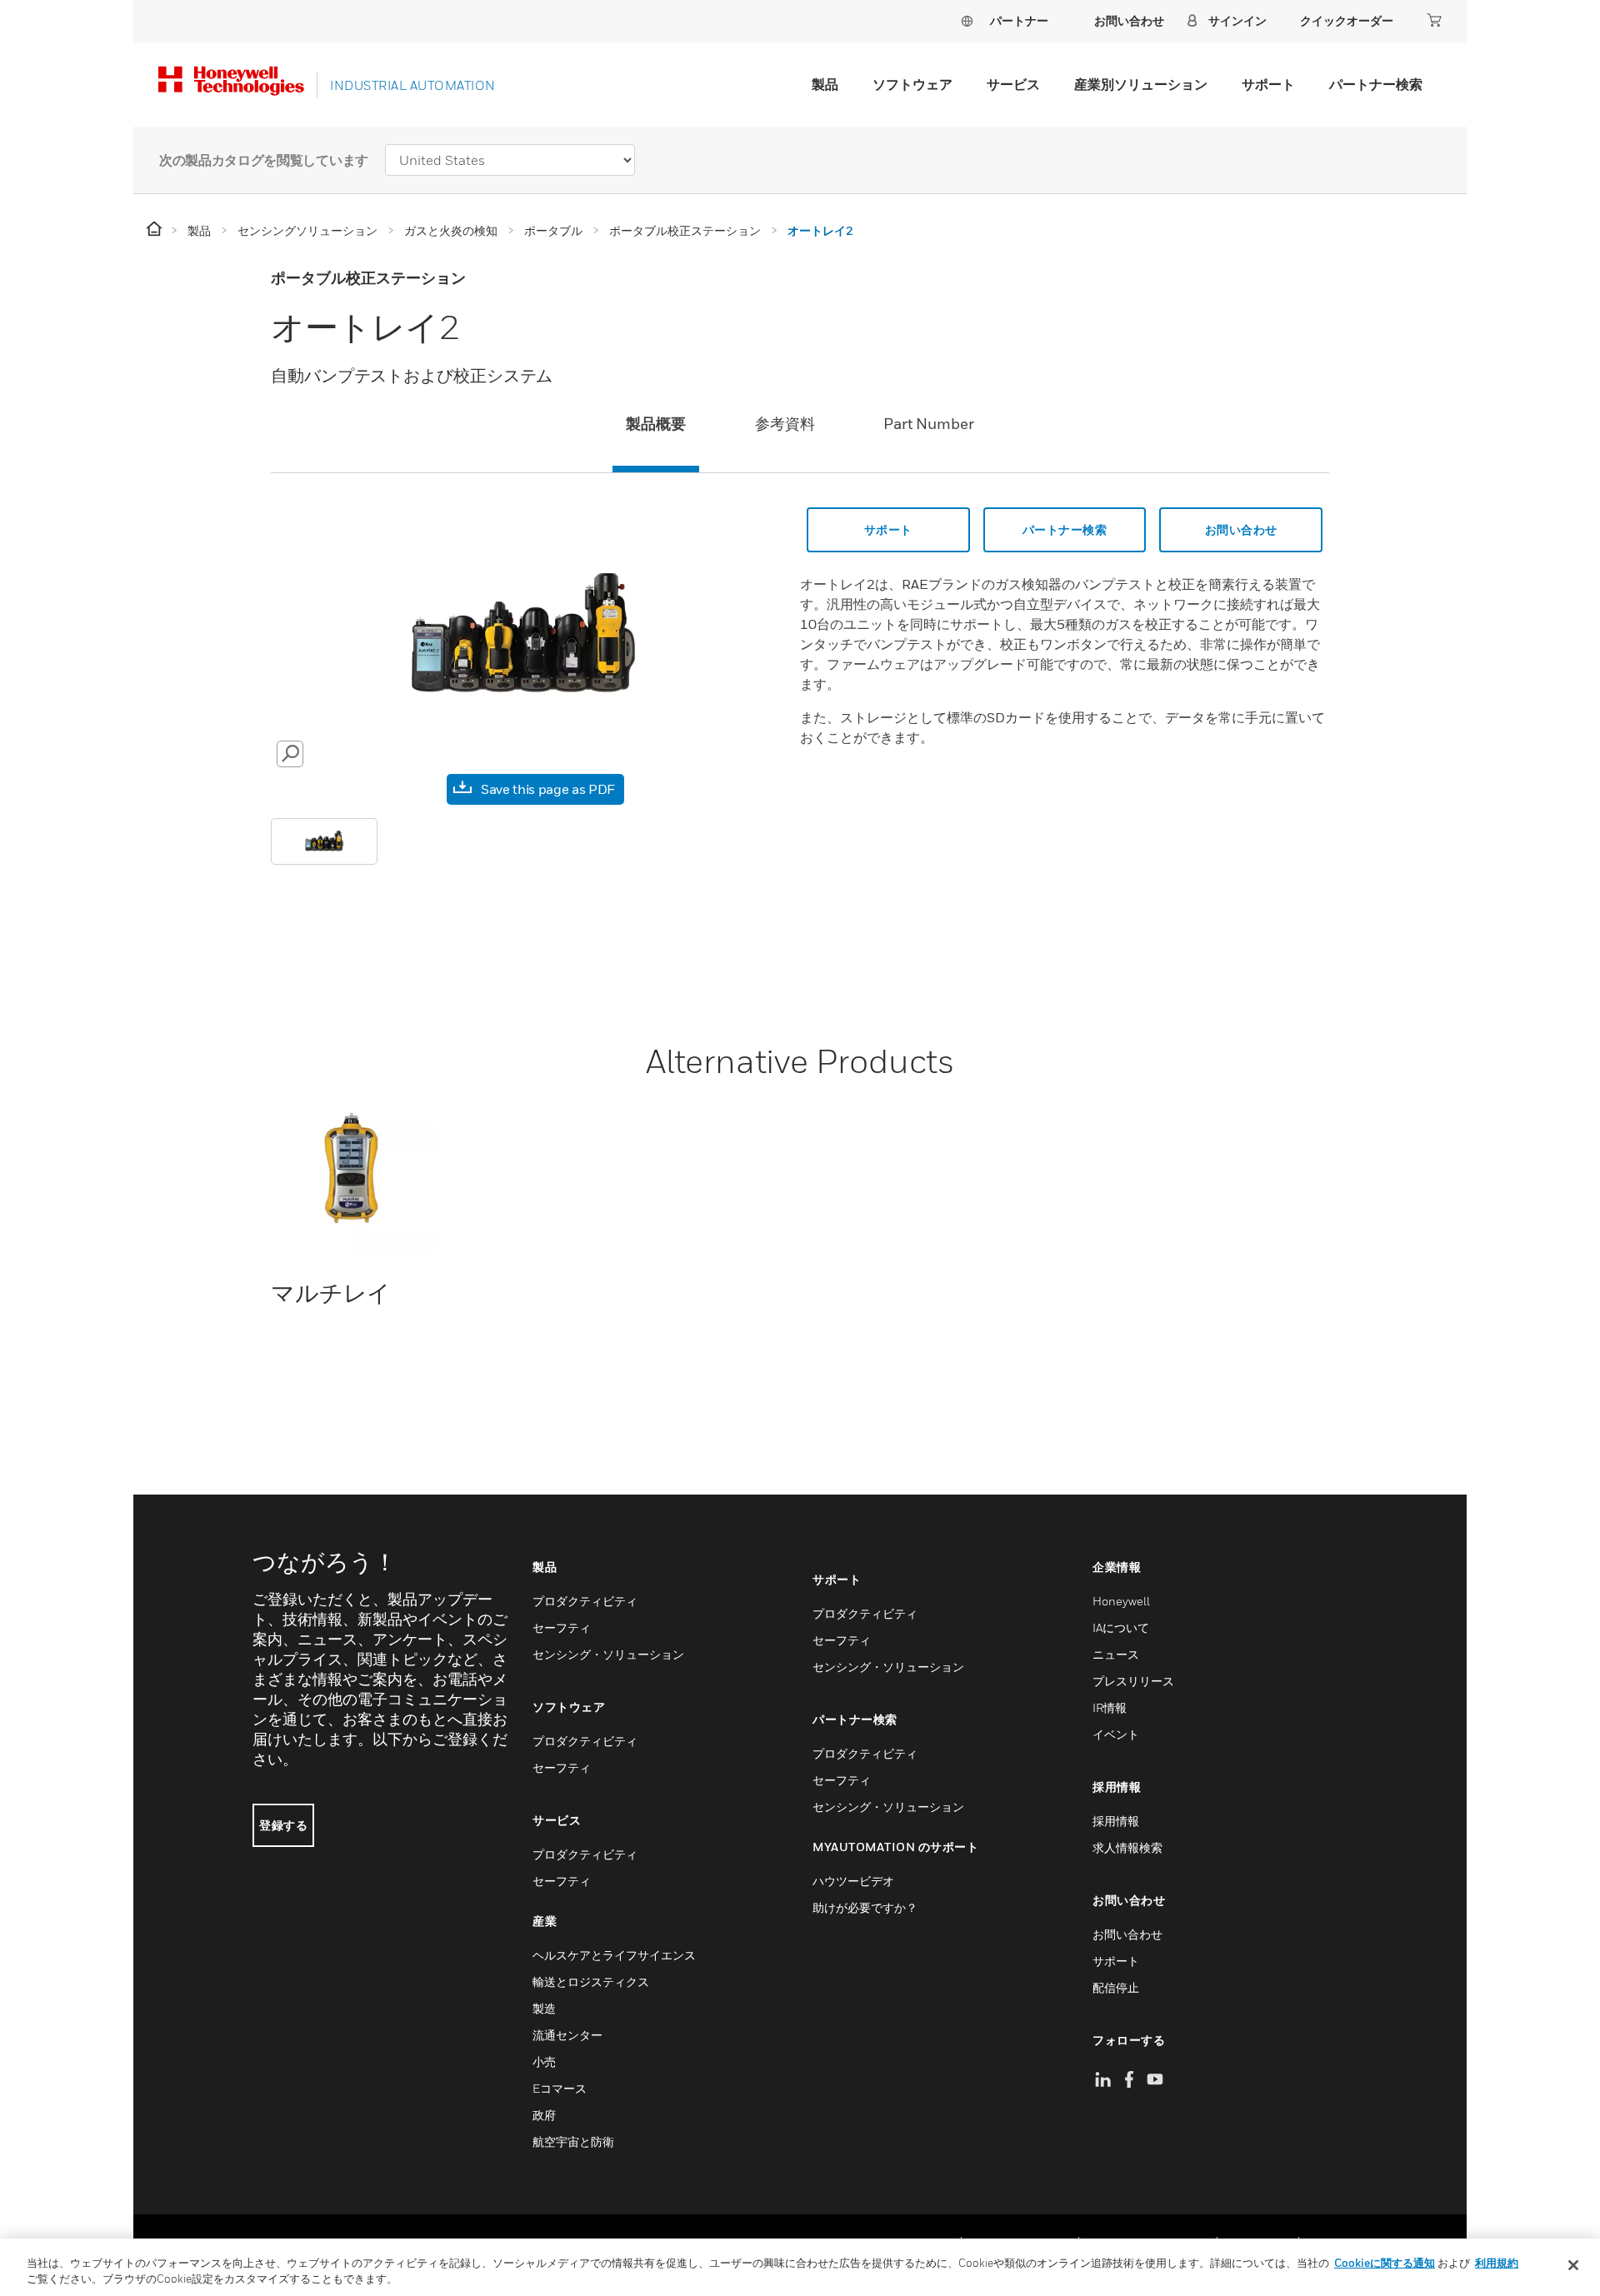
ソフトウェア (912, 84)
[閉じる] (1573, 2265)
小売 (544, 2061)
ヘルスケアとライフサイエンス (614, 1955)
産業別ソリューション (1141, 84)
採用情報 (1116, 1821)
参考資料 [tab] (785, 424)
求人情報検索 (1127, 1847)
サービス (1013, 84)
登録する (283, 1825)
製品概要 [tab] (656, 424)
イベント (1116, 1734)
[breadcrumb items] (155, 230)
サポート (1268, 84)
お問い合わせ (1241, 529)
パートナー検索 (1376, 84)
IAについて (1121, 1627)
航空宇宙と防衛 (573, 2141)
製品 (825, 84)
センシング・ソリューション (608, 1654)
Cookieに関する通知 (1385, 2263)
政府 (544, 2115)
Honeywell (1121, 1601)
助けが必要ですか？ (865, 1907)
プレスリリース (1133, 1681)
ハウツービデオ (853, 1881)
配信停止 (1116, 1987)
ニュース (1116, 1654)
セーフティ (562, 1627)
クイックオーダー (1347, 20)
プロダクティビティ (585, 1601)
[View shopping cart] (1434, 20)
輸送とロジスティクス (591, 1982)
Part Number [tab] (929, 424)
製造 (544, 2008)
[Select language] (967, 20)
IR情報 (1110, 1707)
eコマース (560, 2088)
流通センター (567, 2035)
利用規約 (1497, 2263)
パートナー (1019, 20)
